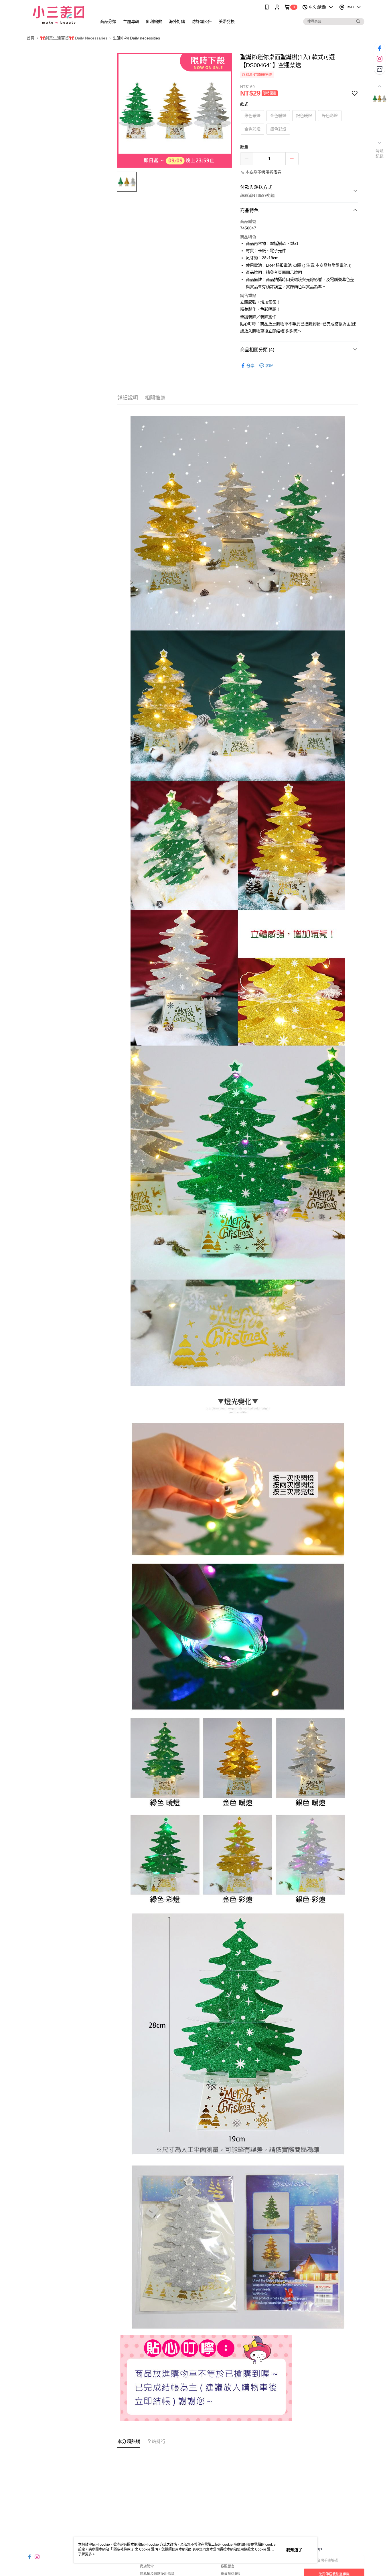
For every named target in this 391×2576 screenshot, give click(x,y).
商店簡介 (147, 2566)
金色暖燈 (278, 116)
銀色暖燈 (304, 116)
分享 (250, 366)
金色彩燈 (252, 129)
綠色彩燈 (330, 116)
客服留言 (228, 2566)
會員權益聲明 (231, 2574)
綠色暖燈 (252, 116)
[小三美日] (58, 15)
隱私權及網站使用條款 (157, 2574)
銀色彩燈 (278, 129)
